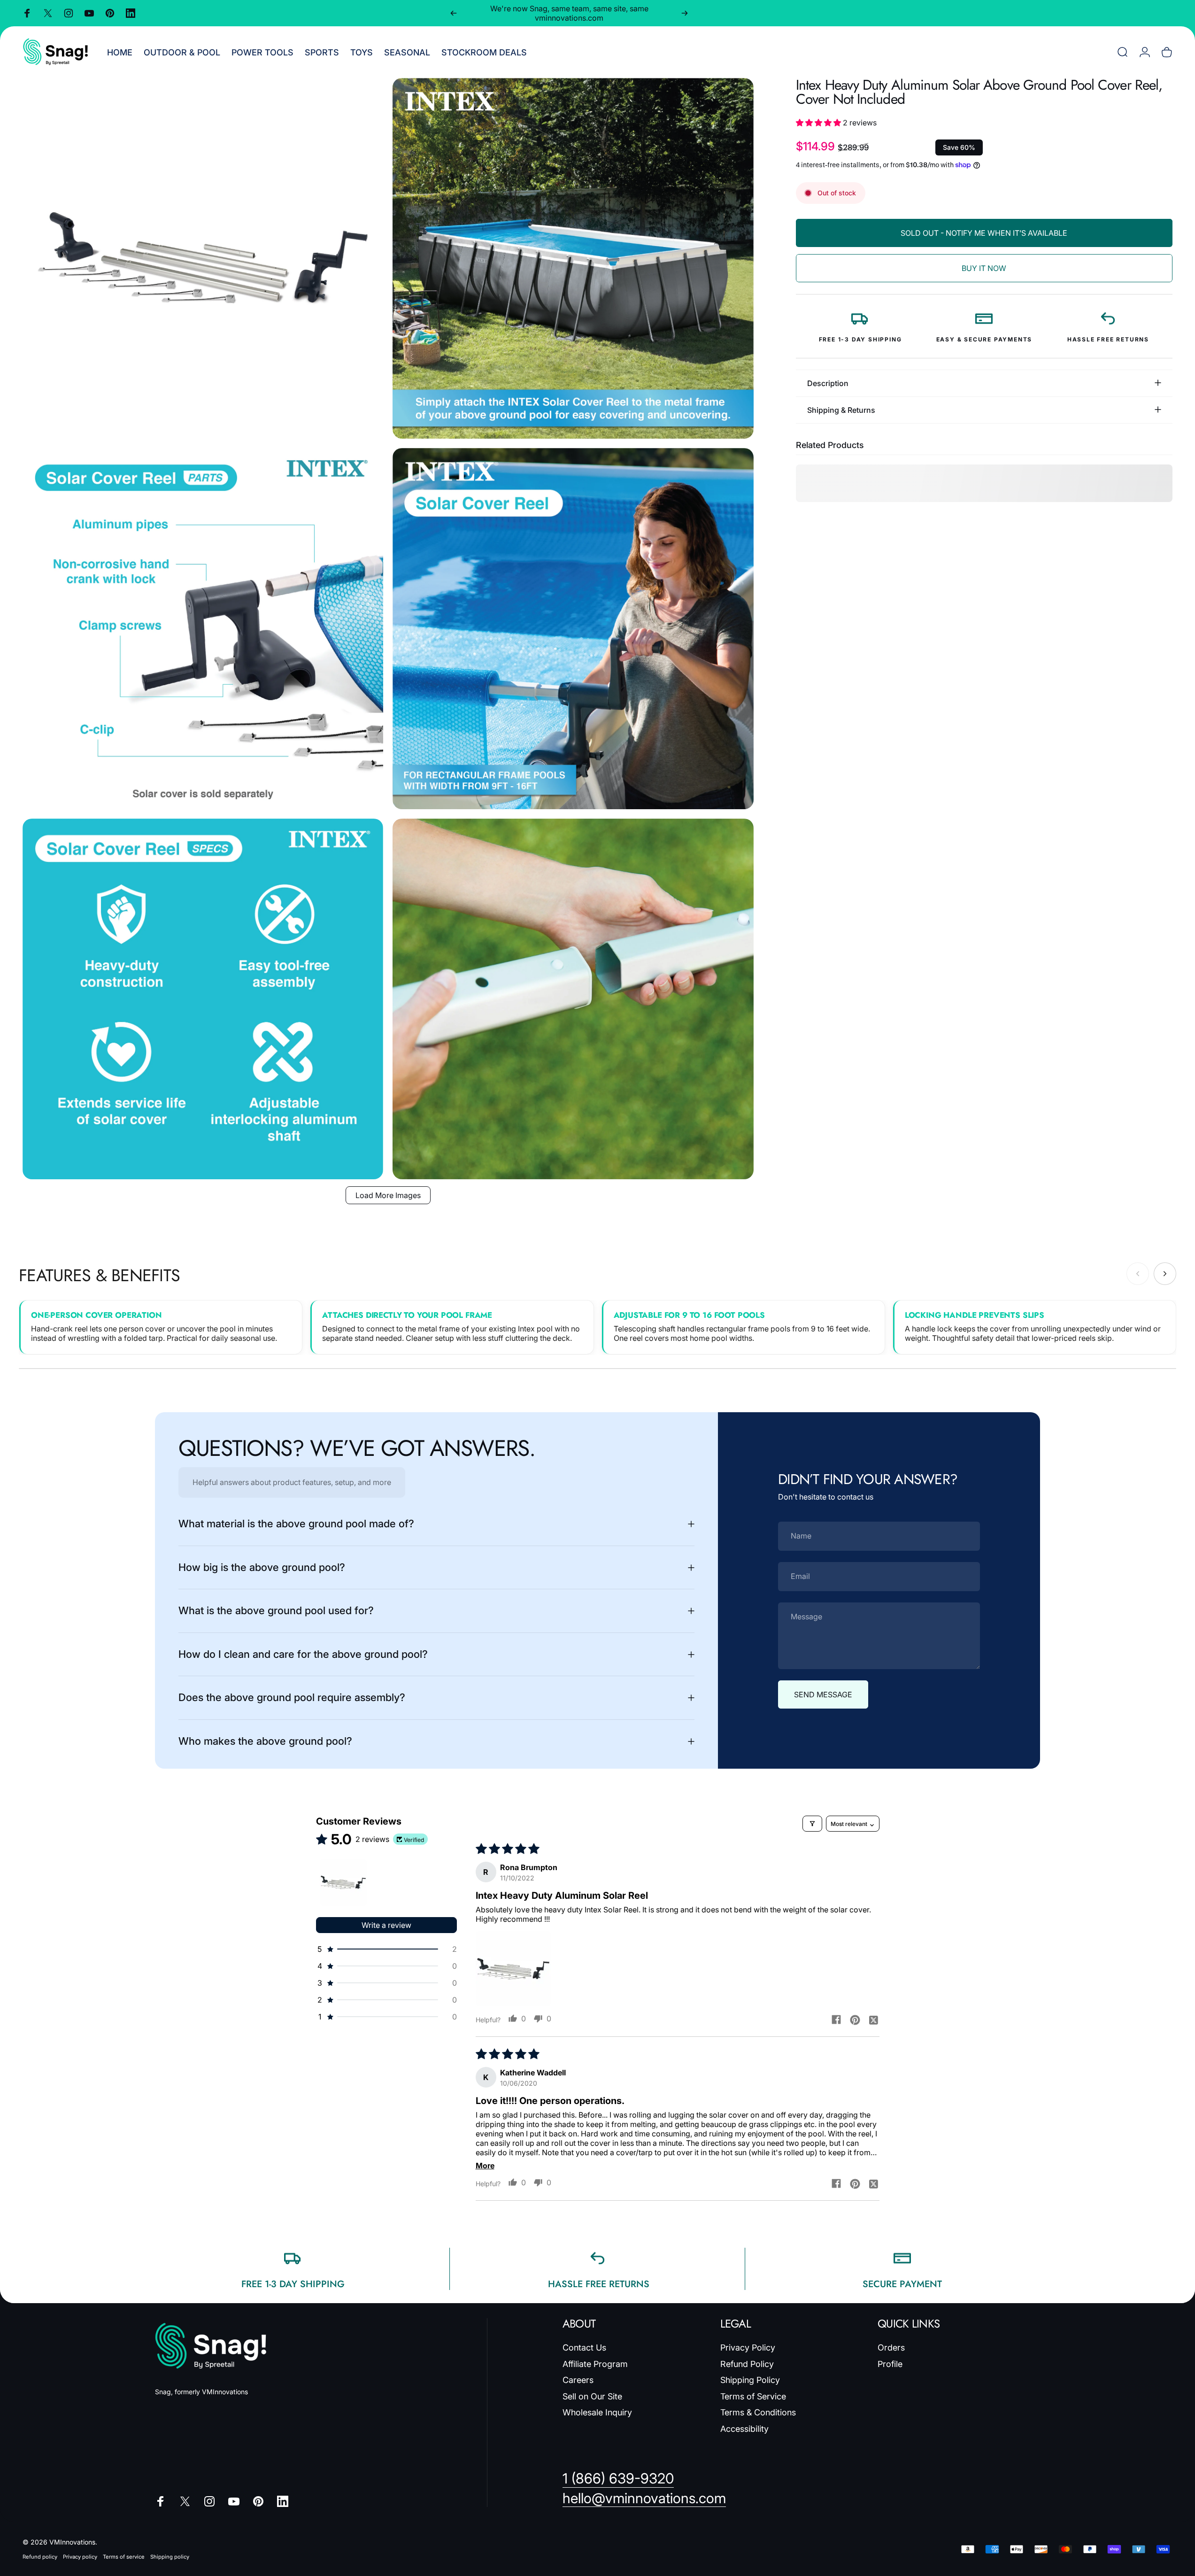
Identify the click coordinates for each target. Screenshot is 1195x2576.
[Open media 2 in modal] (573, 258)
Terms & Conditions (758, 2412)
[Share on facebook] (836, 2019)
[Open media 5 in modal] (203, 999)
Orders (891, 2348)
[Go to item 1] (343, 1882)
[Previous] (454, 13)
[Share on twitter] (874, 2019)
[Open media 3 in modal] (203, 628)
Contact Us (584, 2348)
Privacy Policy (748, 2348)
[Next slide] (1165, 1274)
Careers (578, 2380)
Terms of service (124, 2557)
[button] (819, 123)
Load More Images (388, 1195)
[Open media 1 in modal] (203, 258)
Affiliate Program (595, 2364)
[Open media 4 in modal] (573, 628)
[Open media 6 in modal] (573, 999)
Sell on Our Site (592, 2396)
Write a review (386, 1925)
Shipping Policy (750, 2380)
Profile (890, 2364)
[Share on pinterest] (855, 2019)
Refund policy (40, 2557)
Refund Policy (747, 2364)
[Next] (685, 13)
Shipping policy (170, 2557)
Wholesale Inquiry (597, 2412)
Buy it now (984, 268)
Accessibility (744, 2429)
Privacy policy (80, 2557)
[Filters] (812, 1824)
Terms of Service (753, 2396)
